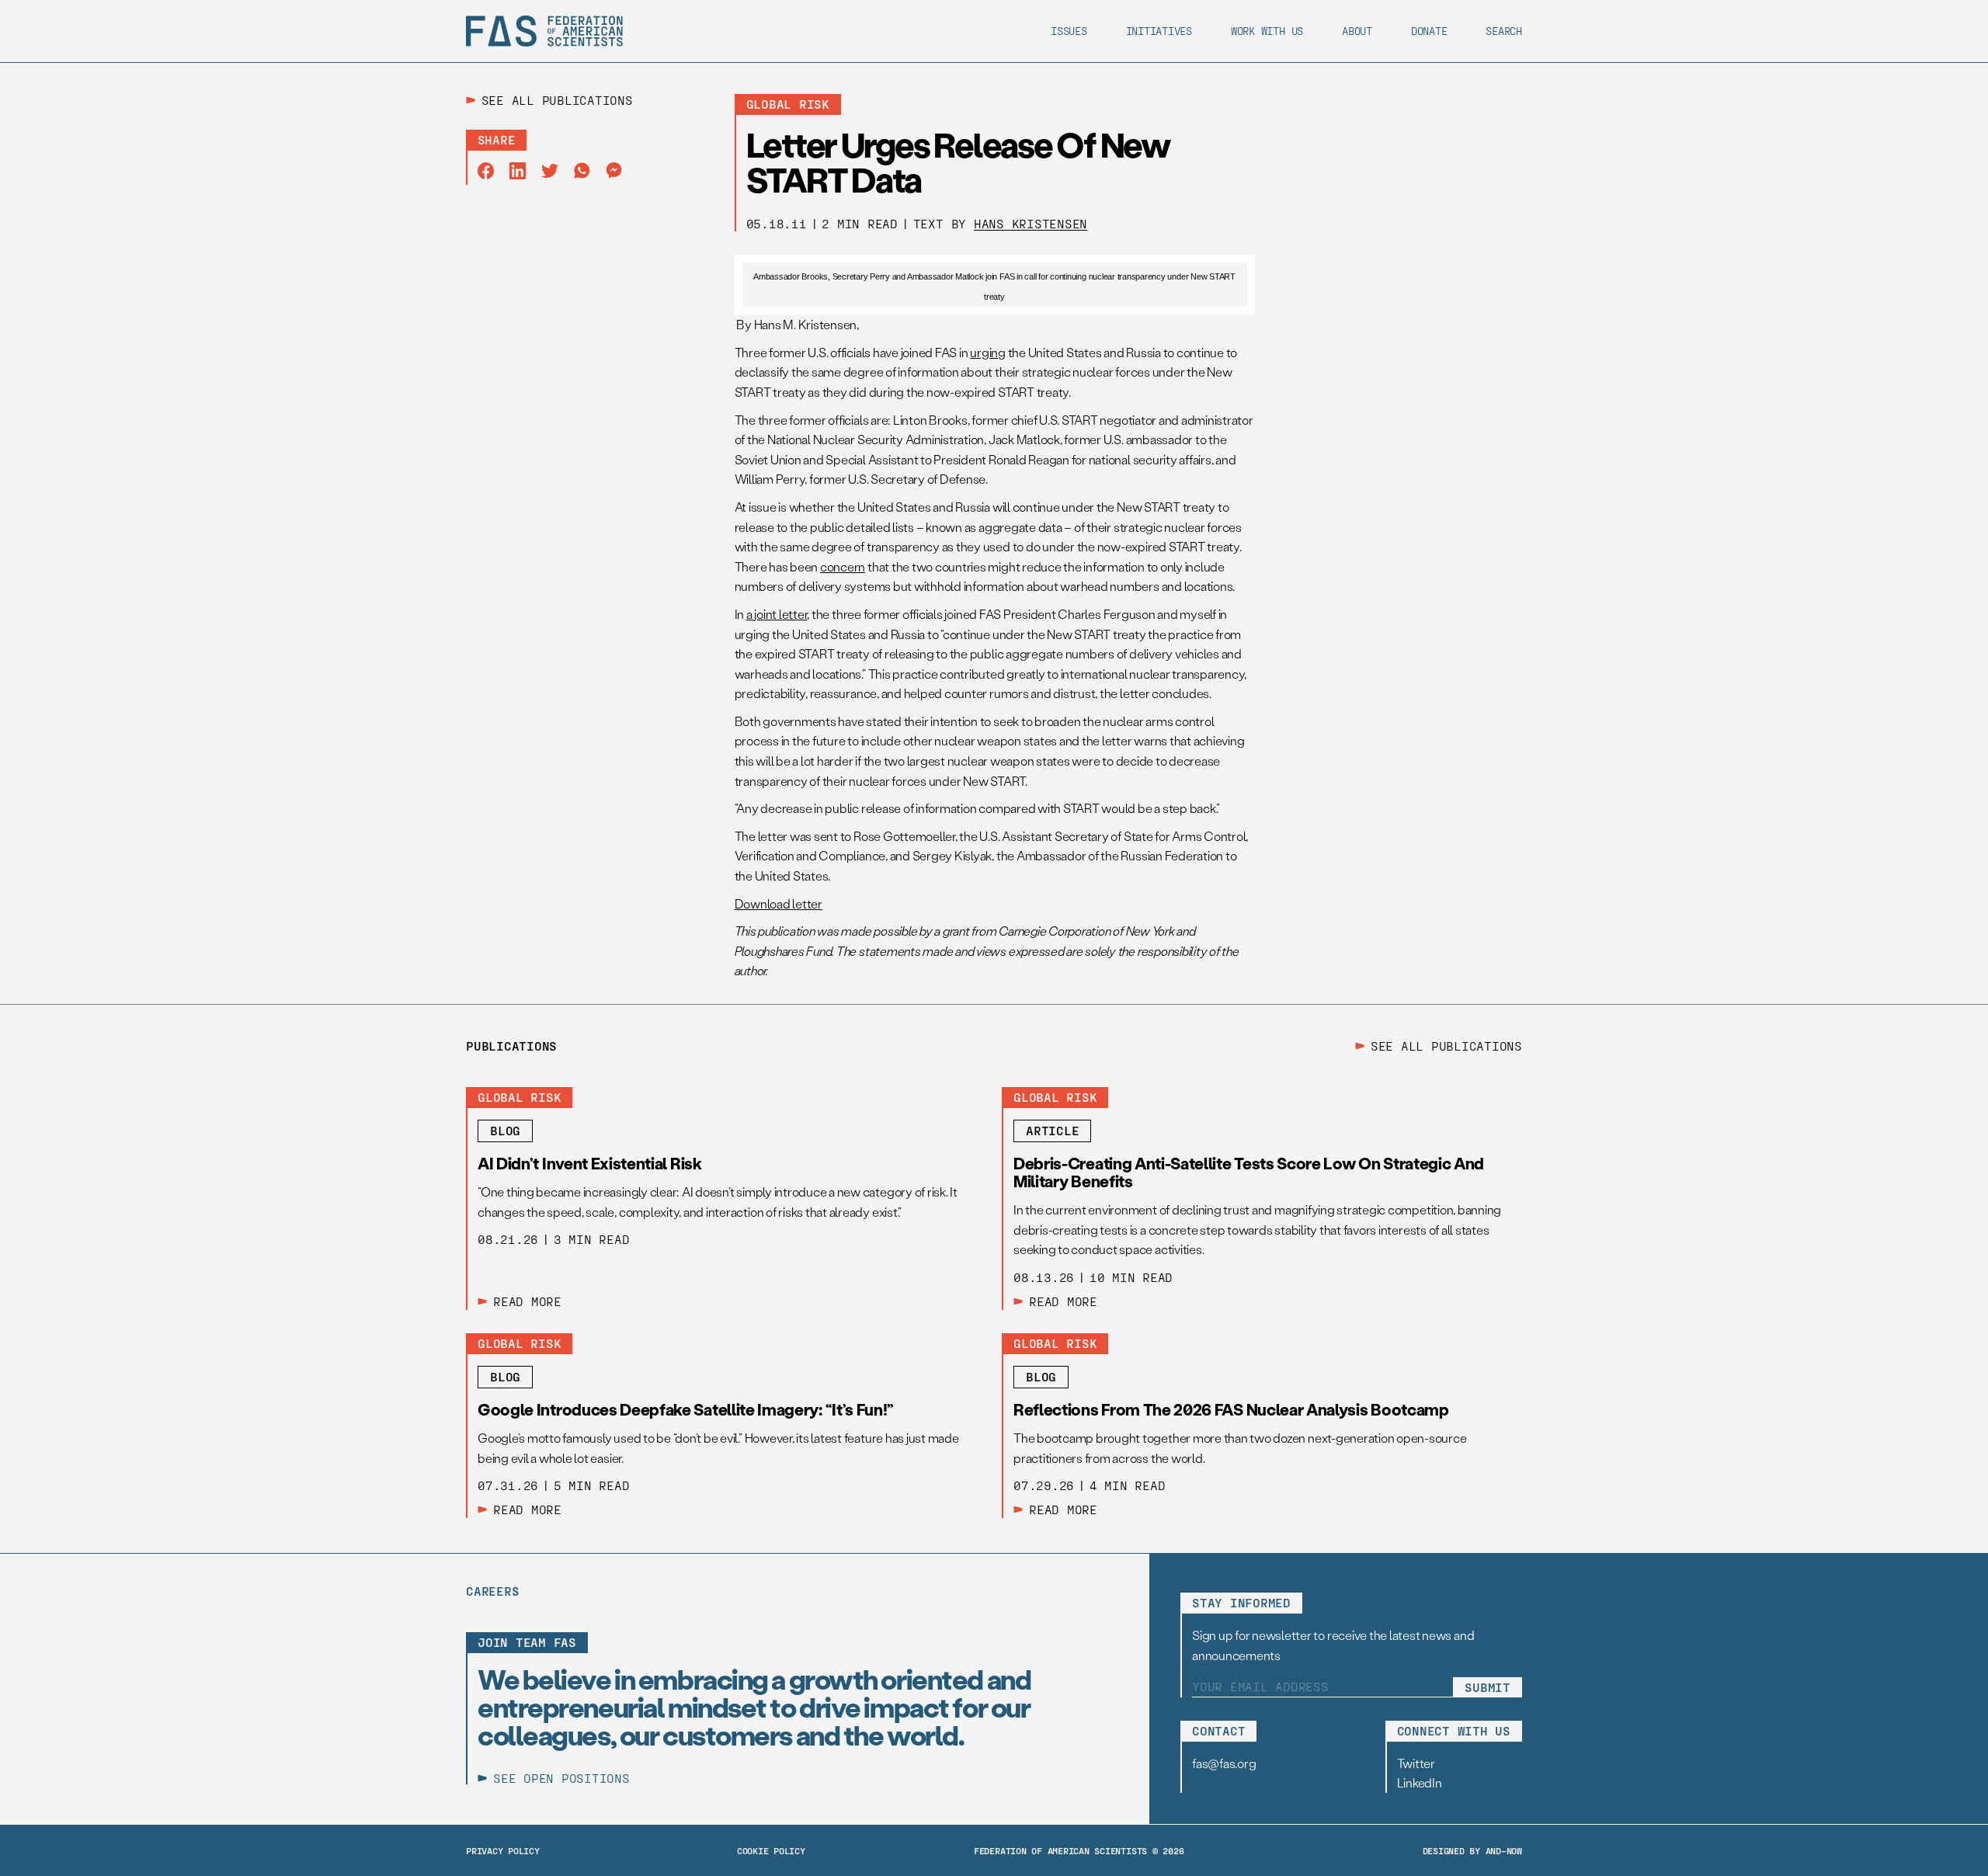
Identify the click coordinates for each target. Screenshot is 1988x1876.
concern (843, 566)
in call (1026, 276)
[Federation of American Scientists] (544, 31)
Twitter (1416, 1763)
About (1357, 31)
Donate (1429, 31)
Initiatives (1159, 31)
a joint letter (777, 614)
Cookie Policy (771, 1850)
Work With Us (1267, 31)
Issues (1069, 31)
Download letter (779, 903)
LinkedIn (1420, 1782)
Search (1504, 31)
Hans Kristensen (1030, 223)
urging (988, 352)
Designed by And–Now (1472, 1850)
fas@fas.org (1224, 1763)
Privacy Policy (503, 1850)
